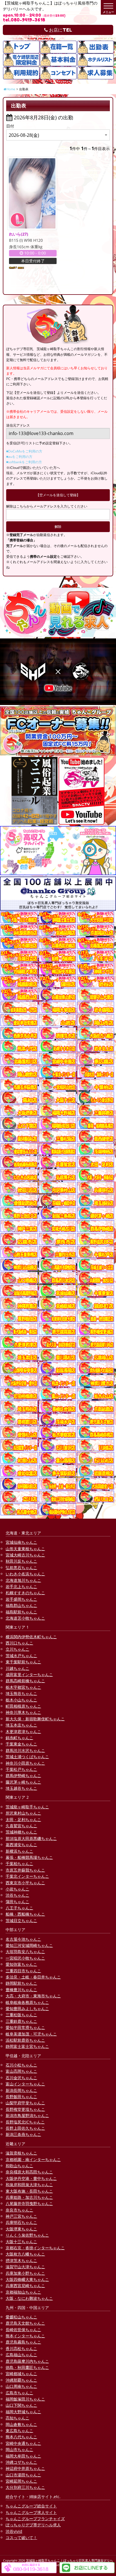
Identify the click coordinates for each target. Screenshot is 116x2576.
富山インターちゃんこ (25, 2084)
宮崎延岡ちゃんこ (21, 2481)
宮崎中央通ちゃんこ (23, 2443)
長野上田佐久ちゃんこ (25, 2128)
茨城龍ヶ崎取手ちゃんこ (27, 1807)
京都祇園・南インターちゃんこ (33, 2159)
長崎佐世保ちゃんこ (23, 2330)
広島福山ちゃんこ (21, 2355)
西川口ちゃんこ (19, 1643)
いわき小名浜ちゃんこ (25, 1574)
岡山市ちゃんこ (19, 2449)
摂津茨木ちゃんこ (21, 2260)
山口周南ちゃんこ (21, 2386)
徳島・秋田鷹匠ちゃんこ (27, 2367)
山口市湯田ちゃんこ (23, 2475)
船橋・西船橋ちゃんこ (25, 1914)
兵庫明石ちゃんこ (21, 2222)
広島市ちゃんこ (19, 2393)
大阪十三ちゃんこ (21, 2242)
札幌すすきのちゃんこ (25, 1593)
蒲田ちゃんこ (17, 1902)
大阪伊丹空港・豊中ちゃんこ (31, 2178)
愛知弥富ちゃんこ (21, 1964)
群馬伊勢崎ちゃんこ (23, 1775)
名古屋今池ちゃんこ (23, 1939)
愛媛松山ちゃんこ (21, 2317)
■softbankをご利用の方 (24, 462)
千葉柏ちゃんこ (19, 1864)
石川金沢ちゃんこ (21, 2078)
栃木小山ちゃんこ (21, 1700)
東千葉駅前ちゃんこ (23, 1662)
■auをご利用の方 (19, 457)
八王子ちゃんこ (19, 1908)
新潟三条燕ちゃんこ (23, 2134)
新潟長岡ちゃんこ (21, 2090)
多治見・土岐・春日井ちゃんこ (33, 1977)
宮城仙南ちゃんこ (21, 1542)
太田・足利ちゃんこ (23, 1820)
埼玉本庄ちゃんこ (21, 1725)
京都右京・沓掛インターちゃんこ (35, 2248)
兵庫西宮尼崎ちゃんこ (25, 2286)
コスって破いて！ (21, 2537)
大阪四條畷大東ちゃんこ (27, 2279)
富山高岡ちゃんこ (21, 2071)
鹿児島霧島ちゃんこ (23, 2342)
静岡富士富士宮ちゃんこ (27, 2046)
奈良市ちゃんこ (19, 2210)
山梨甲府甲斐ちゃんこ (25, 2103)
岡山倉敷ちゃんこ (21, 2424)
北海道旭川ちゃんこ (23, 1580)
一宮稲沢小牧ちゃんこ (25, 1958)
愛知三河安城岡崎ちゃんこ (29, 1945)
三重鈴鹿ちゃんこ (21, 2021)
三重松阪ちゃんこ (21, 2015)
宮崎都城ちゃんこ (21, 2374)
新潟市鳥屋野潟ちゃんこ (27, 2115)
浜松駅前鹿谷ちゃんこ (25, 2040)
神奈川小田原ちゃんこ (25, 1763)
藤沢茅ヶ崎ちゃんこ (23, 1782)
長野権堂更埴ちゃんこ (25, 2109)
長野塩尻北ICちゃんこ (25, 2122)
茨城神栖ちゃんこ (21, 1832)
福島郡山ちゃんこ (21, 1605)
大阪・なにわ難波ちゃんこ (29, 2298)
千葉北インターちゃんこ (27, 1876)
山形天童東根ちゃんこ (25, 1549)
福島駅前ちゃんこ (21, 1612)
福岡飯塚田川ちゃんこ (25, 2399)
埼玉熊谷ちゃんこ (21, 1693)
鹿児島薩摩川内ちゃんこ (27, 2361)
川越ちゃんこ (17, 1668)
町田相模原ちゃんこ (23, 1706)
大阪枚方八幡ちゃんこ (25, 2254)
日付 (10, 126)
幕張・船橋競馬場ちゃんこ (29, 1857)
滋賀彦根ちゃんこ (21, 2153)
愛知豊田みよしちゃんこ (27, 2009)
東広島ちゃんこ (19, 2431)
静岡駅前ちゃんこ (21, 1983)
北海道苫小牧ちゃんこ (25, 1618)
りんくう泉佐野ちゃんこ (27, 2235)
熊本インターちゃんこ (25, 2336)
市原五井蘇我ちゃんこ (25, 1870)
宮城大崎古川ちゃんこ (25, 1555)
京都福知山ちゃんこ (23, 2292)
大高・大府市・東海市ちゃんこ (33, 1996)
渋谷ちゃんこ (17, 1895)
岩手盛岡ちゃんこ (21, 1599)
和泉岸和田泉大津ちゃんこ (29, 2185)
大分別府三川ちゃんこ (25, 2487)
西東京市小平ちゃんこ (25, 1883)
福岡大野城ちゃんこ (23, 2412)
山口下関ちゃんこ (21, 2405)
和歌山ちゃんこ (19, 2166)
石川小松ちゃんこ (21, 2065)
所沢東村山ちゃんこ (23, 1813)
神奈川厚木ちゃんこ (23, 1712)
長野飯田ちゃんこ (21, 2097)
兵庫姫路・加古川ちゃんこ (29, 2197)
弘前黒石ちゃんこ (21, 1568)
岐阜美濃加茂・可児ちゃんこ (31, 2034)
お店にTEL (60, 30)
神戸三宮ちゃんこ (21, 2216)
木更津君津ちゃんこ (23, 1731)
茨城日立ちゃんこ (21, 1921)
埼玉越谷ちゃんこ (21, 1788)
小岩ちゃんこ (17, 1889)
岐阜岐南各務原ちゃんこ (27, 2002)
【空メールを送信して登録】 (58, 495)
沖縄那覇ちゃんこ (21, 2380)
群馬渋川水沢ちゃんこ (25, 1750)
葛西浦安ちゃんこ (21, 1845)
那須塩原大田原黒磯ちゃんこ (31, 1838)
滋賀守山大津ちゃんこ (25, 2267)
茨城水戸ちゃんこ (21, 1656)
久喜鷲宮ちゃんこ (21, 1826)
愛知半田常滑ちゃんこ (25, 2027)
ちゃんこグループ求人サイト (31, 2512)
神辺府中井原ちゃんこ (25, 2468)
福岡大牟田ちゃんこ (23, 2456)
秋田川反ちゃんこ (21, 1561)
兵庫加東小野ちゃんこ (25, 2273)
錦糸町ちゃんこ (19, 1738)
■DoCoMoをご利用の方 (24, 451)
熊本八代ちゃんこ (21, 2437)
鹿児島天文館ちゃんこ (25, 2323)
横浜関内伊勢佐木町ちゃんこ (31, 1637)
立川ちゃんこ (17, 1649)
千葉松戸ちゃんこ (21, 1769)
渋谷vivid (14, 2531)
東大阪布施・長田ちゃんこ (29, 2191)
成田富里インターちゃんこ (29, 1674)
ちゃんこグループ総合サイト (31, 2506)
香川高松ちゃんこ (21, 2348)
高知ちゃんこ (17, 2418)
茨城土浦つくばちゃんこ (27, 1757)
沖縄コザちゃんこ (21, 2462)
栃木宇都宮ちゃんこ (23, 1687)
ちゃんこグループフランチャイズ (35, 2519)
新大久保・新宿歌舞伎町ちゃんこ (35, 1719)
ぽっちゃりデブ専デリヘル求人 (33, 2525)
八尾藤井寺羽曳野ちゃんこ (29, 2203)
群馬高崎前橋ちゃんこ (25, 1681)
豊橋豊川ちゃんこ (21, 1990)
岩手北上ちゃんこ (21, 1586)
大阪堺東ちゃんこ (21, 2229)
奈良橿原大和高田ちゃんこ (29, 2172)
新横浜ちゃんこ (19, 1851)
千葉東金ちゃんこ (21, 1744)
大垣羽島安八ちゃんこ (25, 1952)
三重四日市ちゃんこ (23, 1971)
